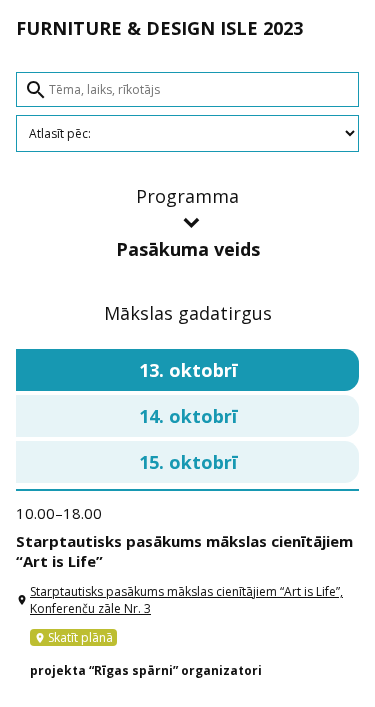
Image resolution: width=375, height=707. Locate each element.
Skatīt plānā (73, 637)
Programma (187, 196)
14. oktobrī (188, 416)
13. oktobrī (188, 370)
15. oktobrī (188, 462)
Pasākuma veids (188, 249)
